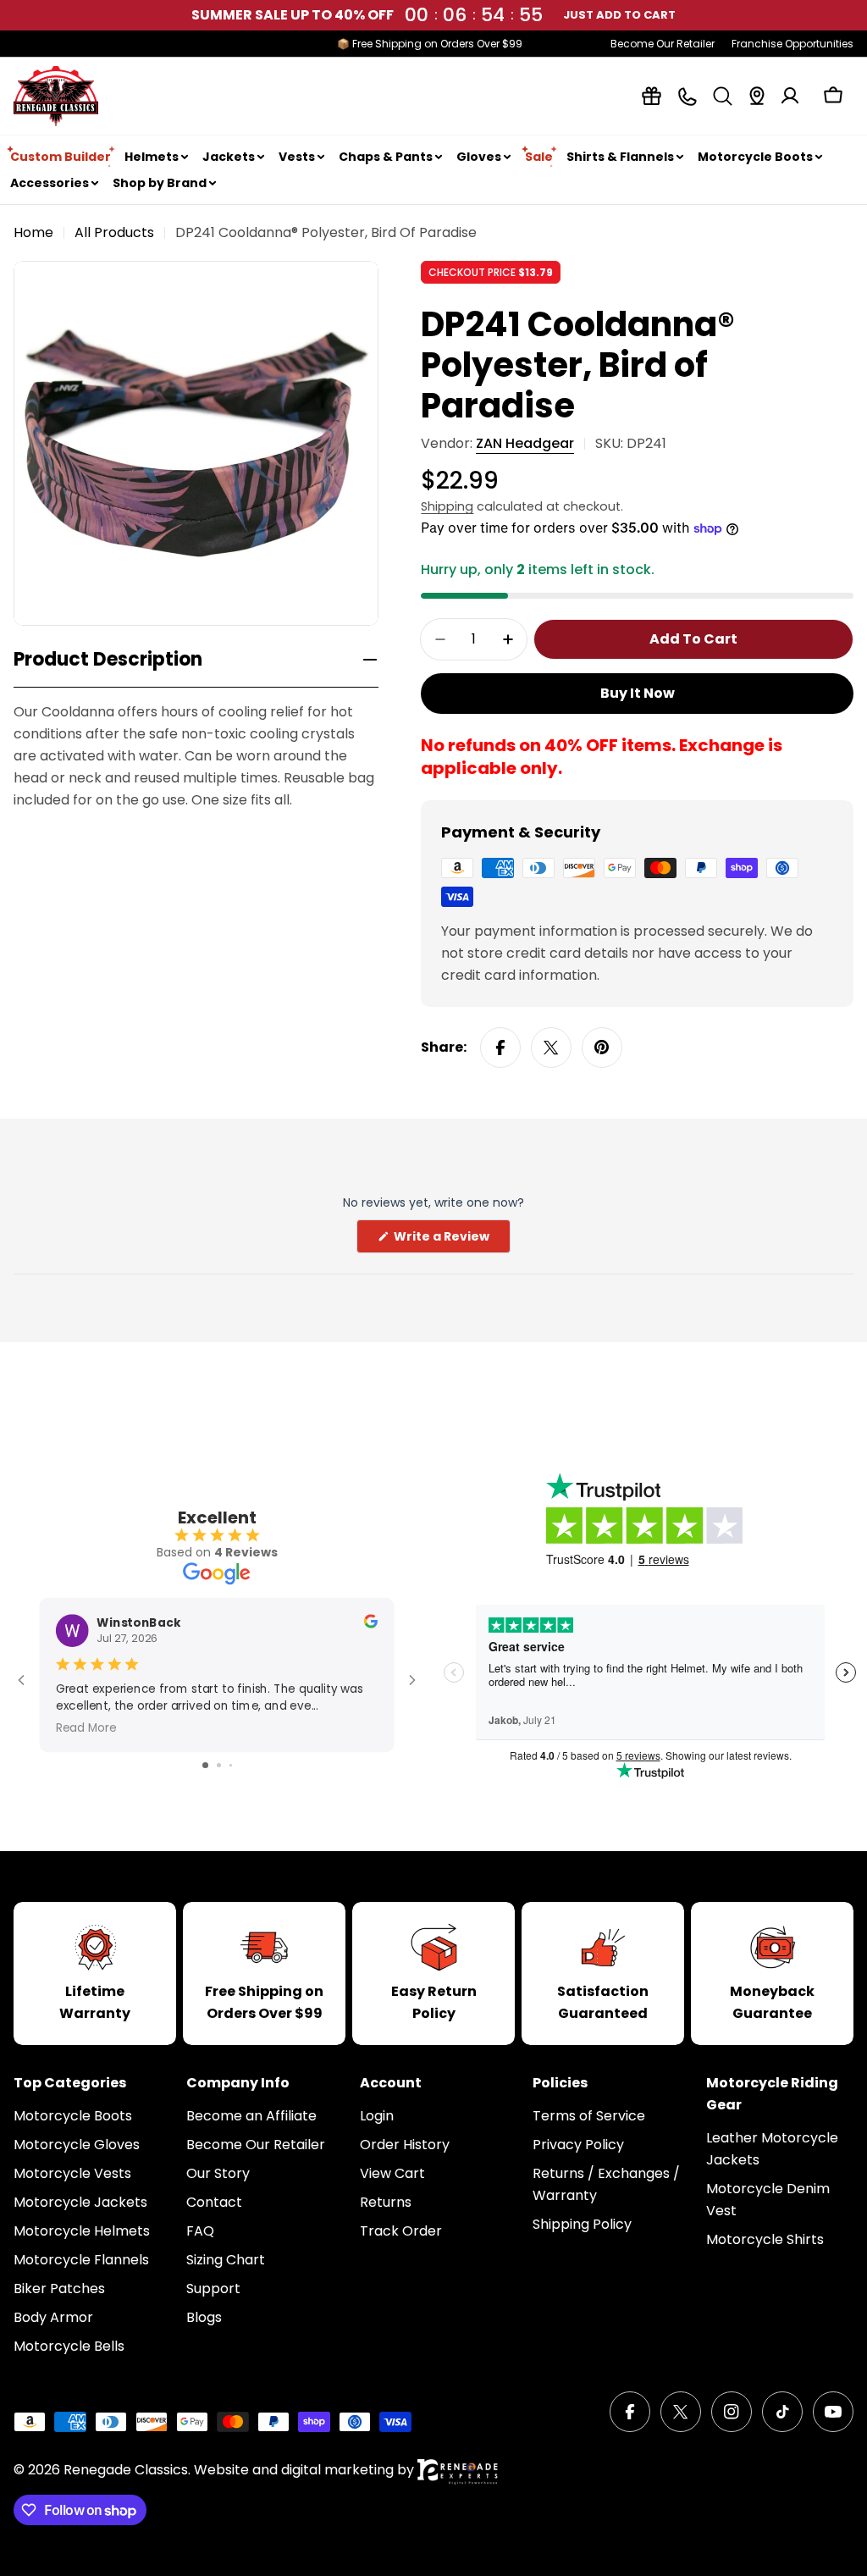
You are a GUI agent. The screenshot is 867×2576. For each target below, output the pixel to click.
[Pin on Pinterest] (602, 1048)
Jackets (229, 157)
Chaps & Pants (386, 157)
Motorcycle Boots (755, 157)
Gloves (479, 157)
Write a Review (451, 1240)
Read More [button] (86, 1727)
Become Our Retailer (663, 44)
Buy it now (638, 693)
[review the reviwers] (371, 1624)
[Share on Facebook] (500, 1048)
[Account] (790, 96)
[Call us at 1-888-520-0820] (687, 96)
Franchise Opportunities (792, 44)
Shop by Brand (160, 183)
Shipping (447, 506)
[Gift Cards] (652, 96)
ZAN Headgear (525, 443)
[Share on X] (551, 1048)
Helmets (152, 157)
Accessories (50, 183)
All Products (114, 232)
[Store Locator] (757, 96)
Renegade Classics (126, 2470)
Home (33, 232)
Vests (297, 157)
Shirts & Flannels (620, 157)
